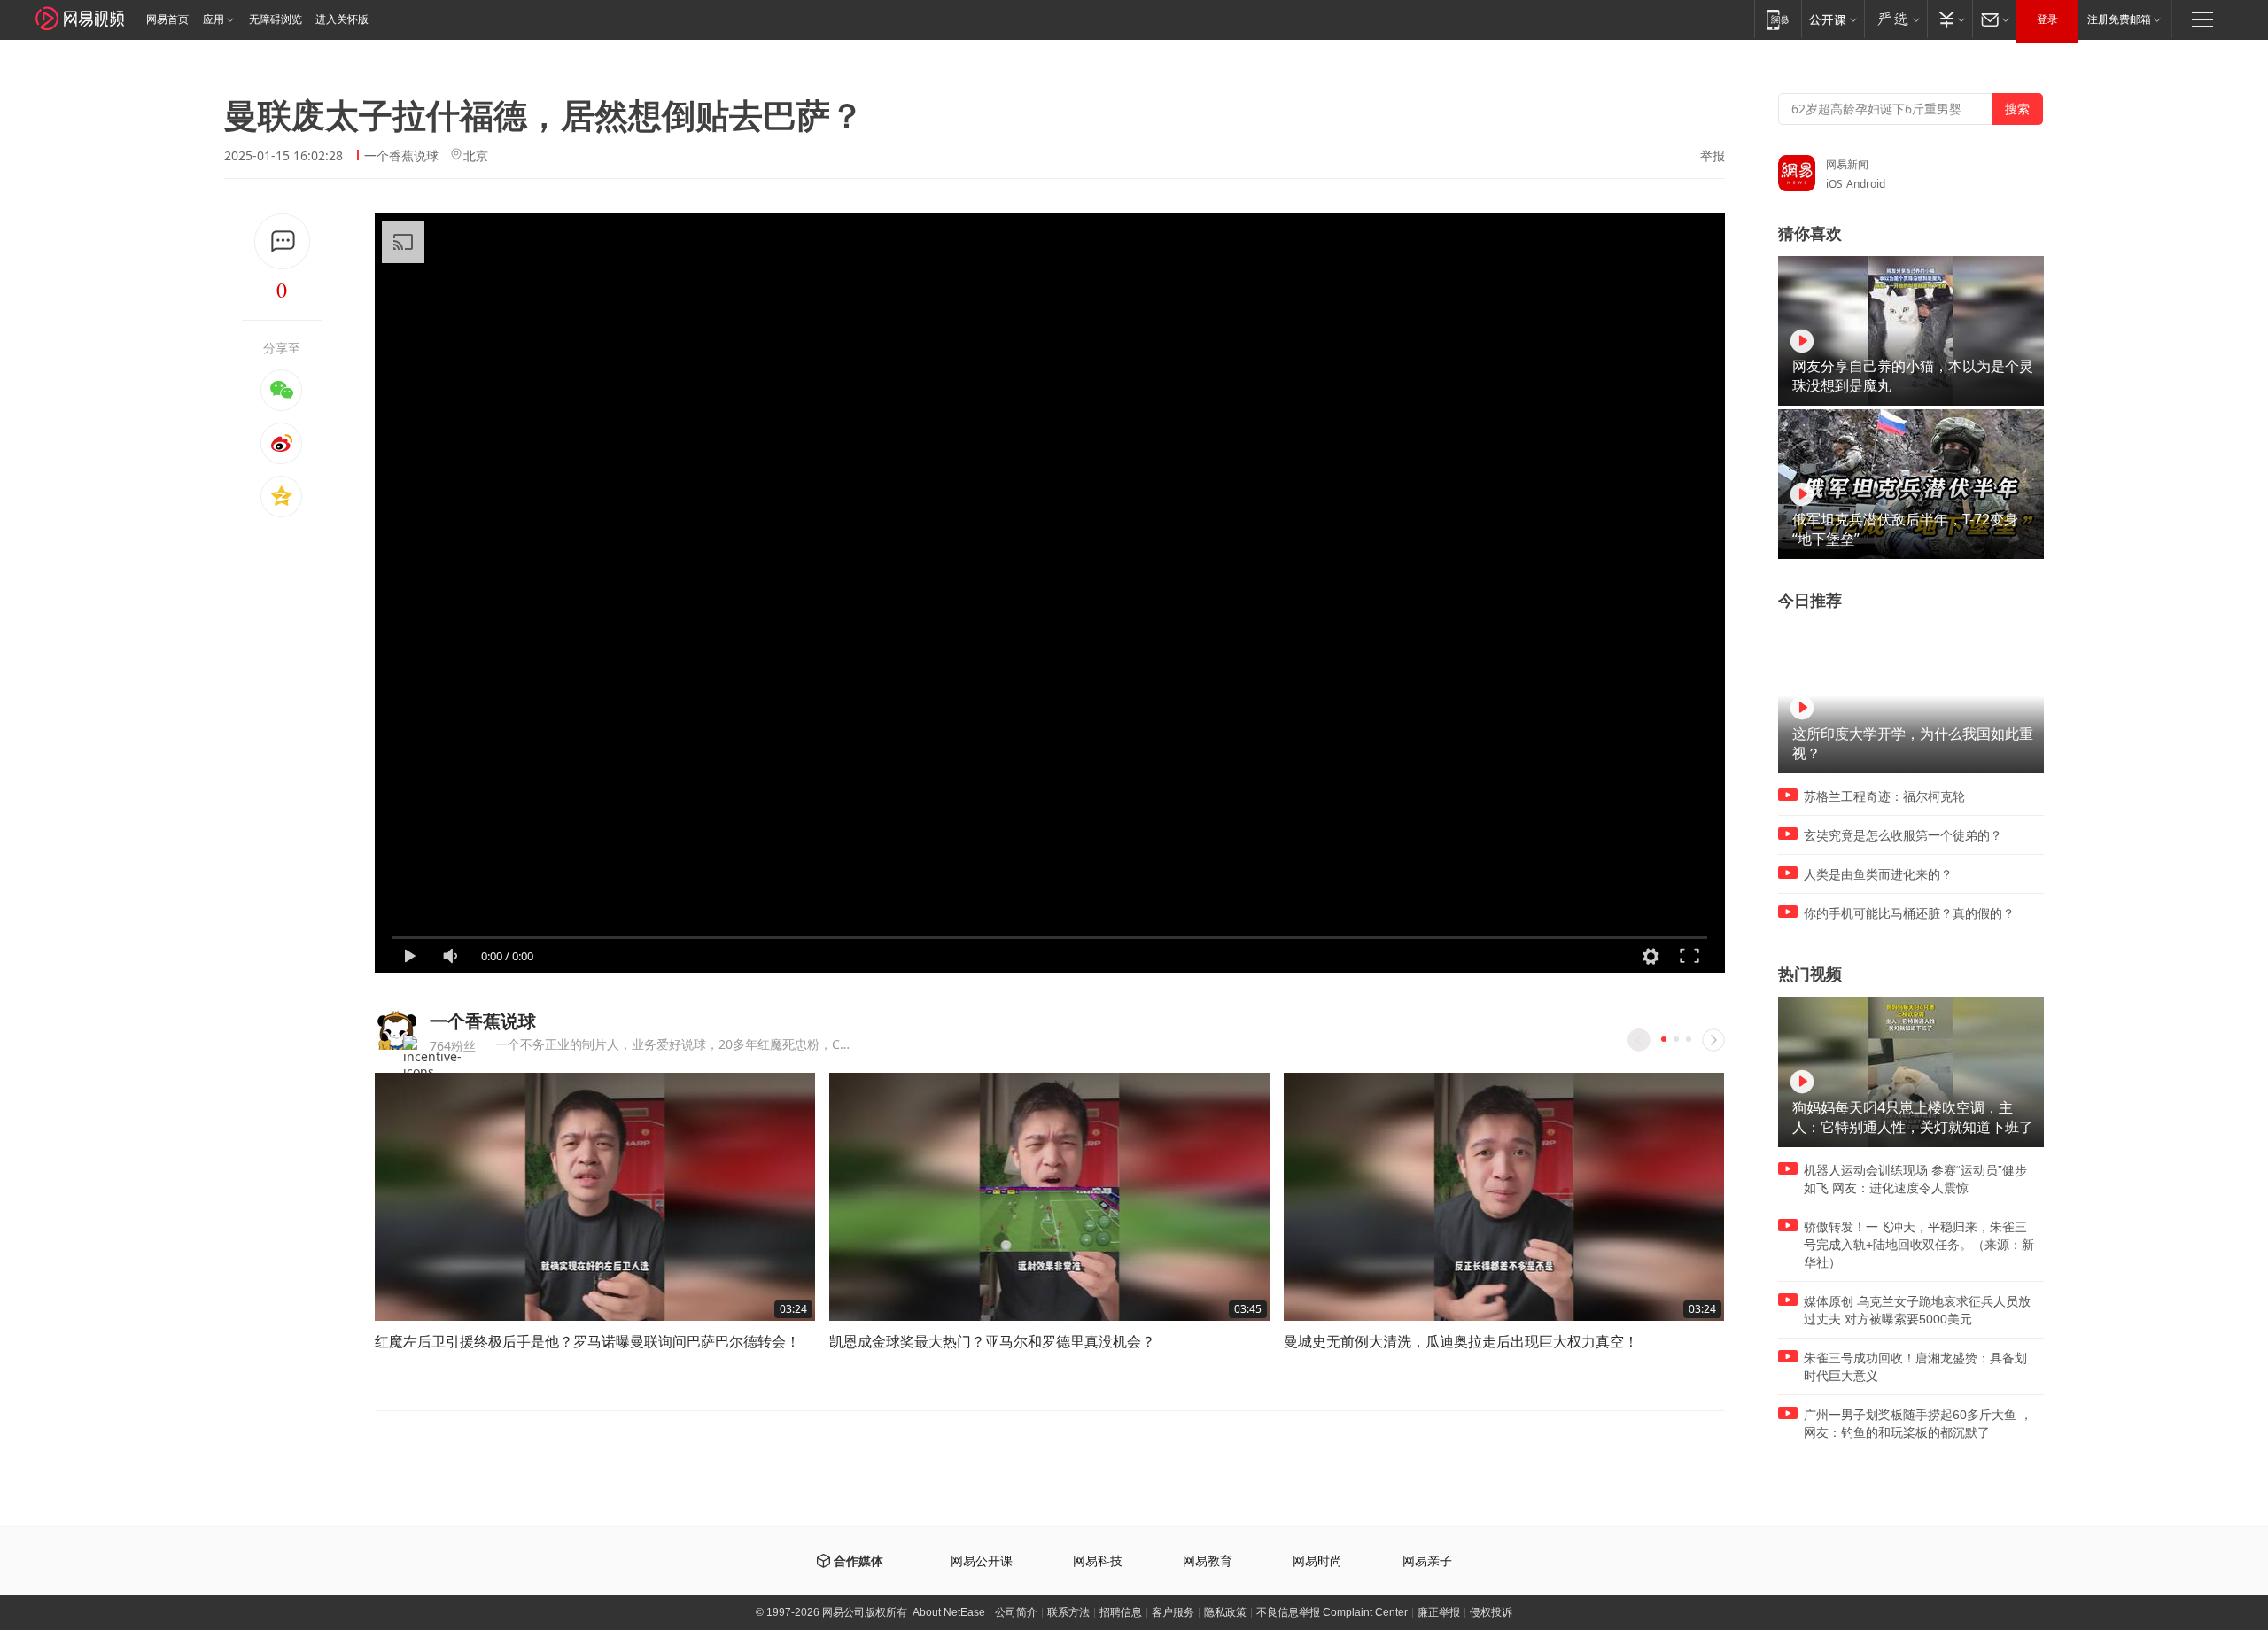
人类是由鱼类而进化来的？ (1878, 874)
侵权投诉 (1491, 1612)
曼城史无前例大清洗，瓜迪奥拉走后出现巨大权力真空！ (1461, 1341)
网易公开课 (982, 1561)
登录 (2047, 19)
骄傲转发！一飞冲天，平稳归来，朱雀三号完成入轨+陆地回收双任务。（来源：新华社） (1919, 1245)
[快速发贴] (282, 241)
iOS (1834, 184)
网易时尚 (1317, 1561)
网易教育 (1208, 1561)
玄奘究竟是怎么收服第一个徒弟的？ (1903, 835)
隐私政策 (1225, 1612)
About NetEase (949, 1612)
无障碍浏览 (276, 19)
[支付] (1950, 19)
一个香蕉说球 (401, 155)
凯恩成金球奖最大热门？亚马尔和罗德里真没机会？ (992, 1341)
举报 (1713, 156)
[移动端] (1778, 19)
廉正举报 (1439, 1612)
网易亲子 (1427, 1561)
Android (1866, 184)
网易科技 (1098, 1561)
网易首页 (167, 19)
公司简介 (1016, 1612)
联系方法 (1068, 1612)
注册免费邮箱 (2119, 19)
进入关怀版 (342, 19)
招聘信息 (1121, 1612)
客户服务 (1173, 1612)
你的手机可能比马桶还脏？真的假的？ (1909, 913)
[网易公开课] (1833, 19)
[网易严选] (1895, 19)
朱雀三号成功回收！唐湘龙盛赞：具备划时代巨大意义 (1915, 1367)
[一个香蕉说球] (396, 1029)
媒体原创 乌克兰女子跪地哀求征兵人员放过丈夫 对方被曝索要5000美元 (1917, 1310)
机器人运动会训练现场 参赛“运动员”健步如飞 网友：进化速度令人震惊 (1915, 1179)
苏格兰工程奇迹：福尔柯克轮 (1884, 796)
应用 (214, 19)
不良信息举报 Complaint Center (1332, 1612)
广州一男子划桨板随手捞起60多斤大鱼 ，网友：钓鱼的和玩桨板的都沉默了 (1918, 1424)
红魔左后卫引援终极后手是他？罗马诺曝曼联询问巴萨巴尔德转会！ (587, 1341)
